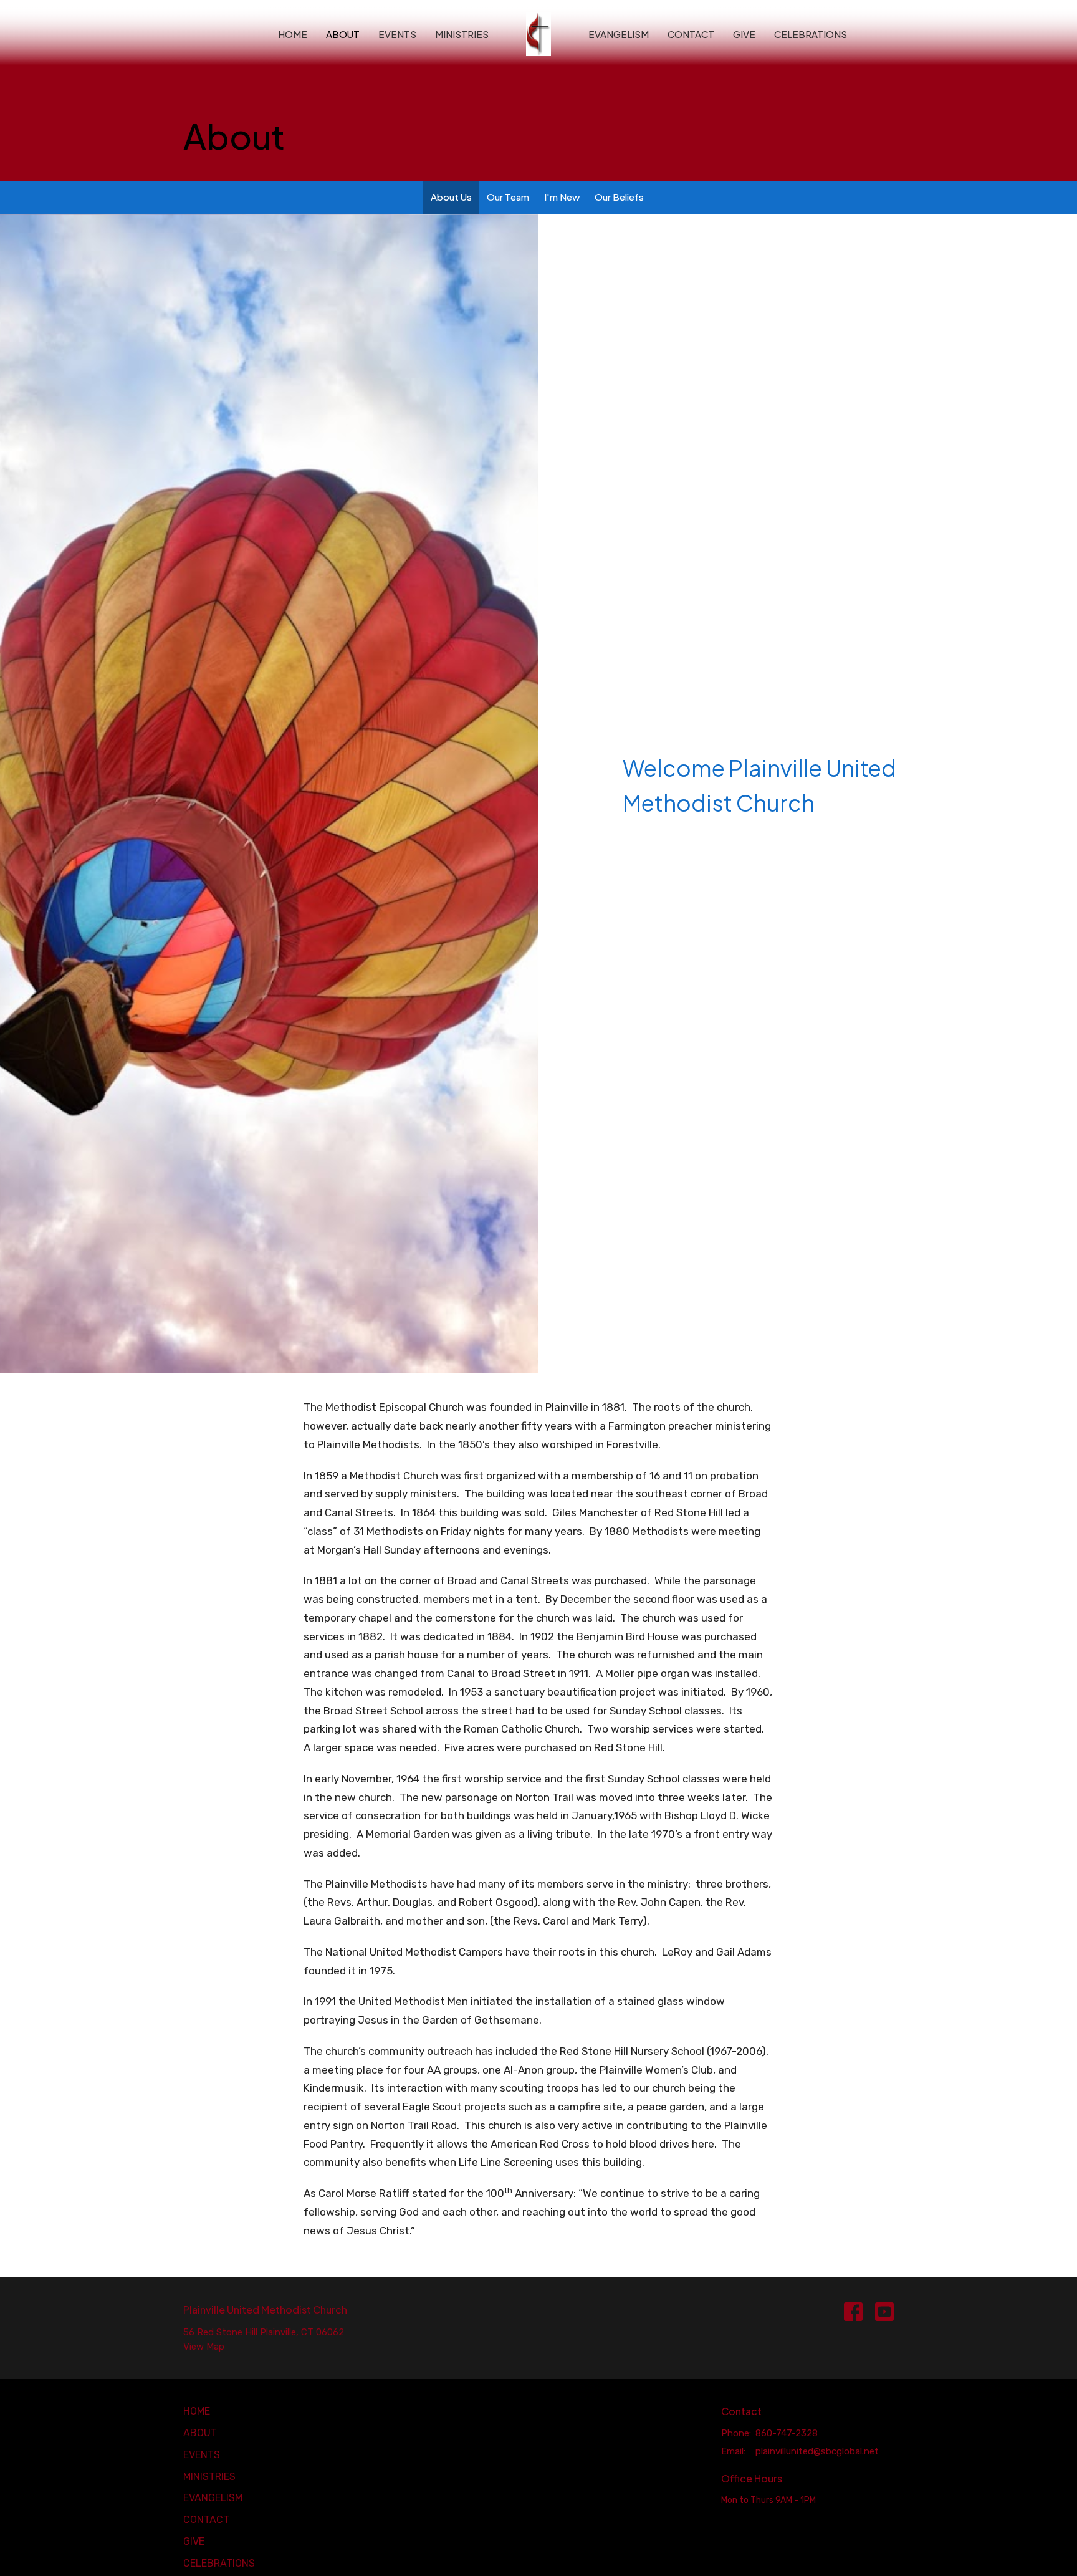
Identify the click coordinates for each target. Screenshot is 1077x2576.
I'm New (562, 197)
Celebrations (811, 34)
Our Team (508, 197)
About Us (451, 197)
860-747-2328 (787, 2433)
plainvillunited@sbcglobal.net (817, 2451)
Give (744, 34)
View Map (204, 2347)
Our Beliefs (619, 197)
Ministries (462, 34)
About (343, 34)
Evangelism (619, 34)
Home (293, 34)
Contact (691, 34)
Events (397, 34)
